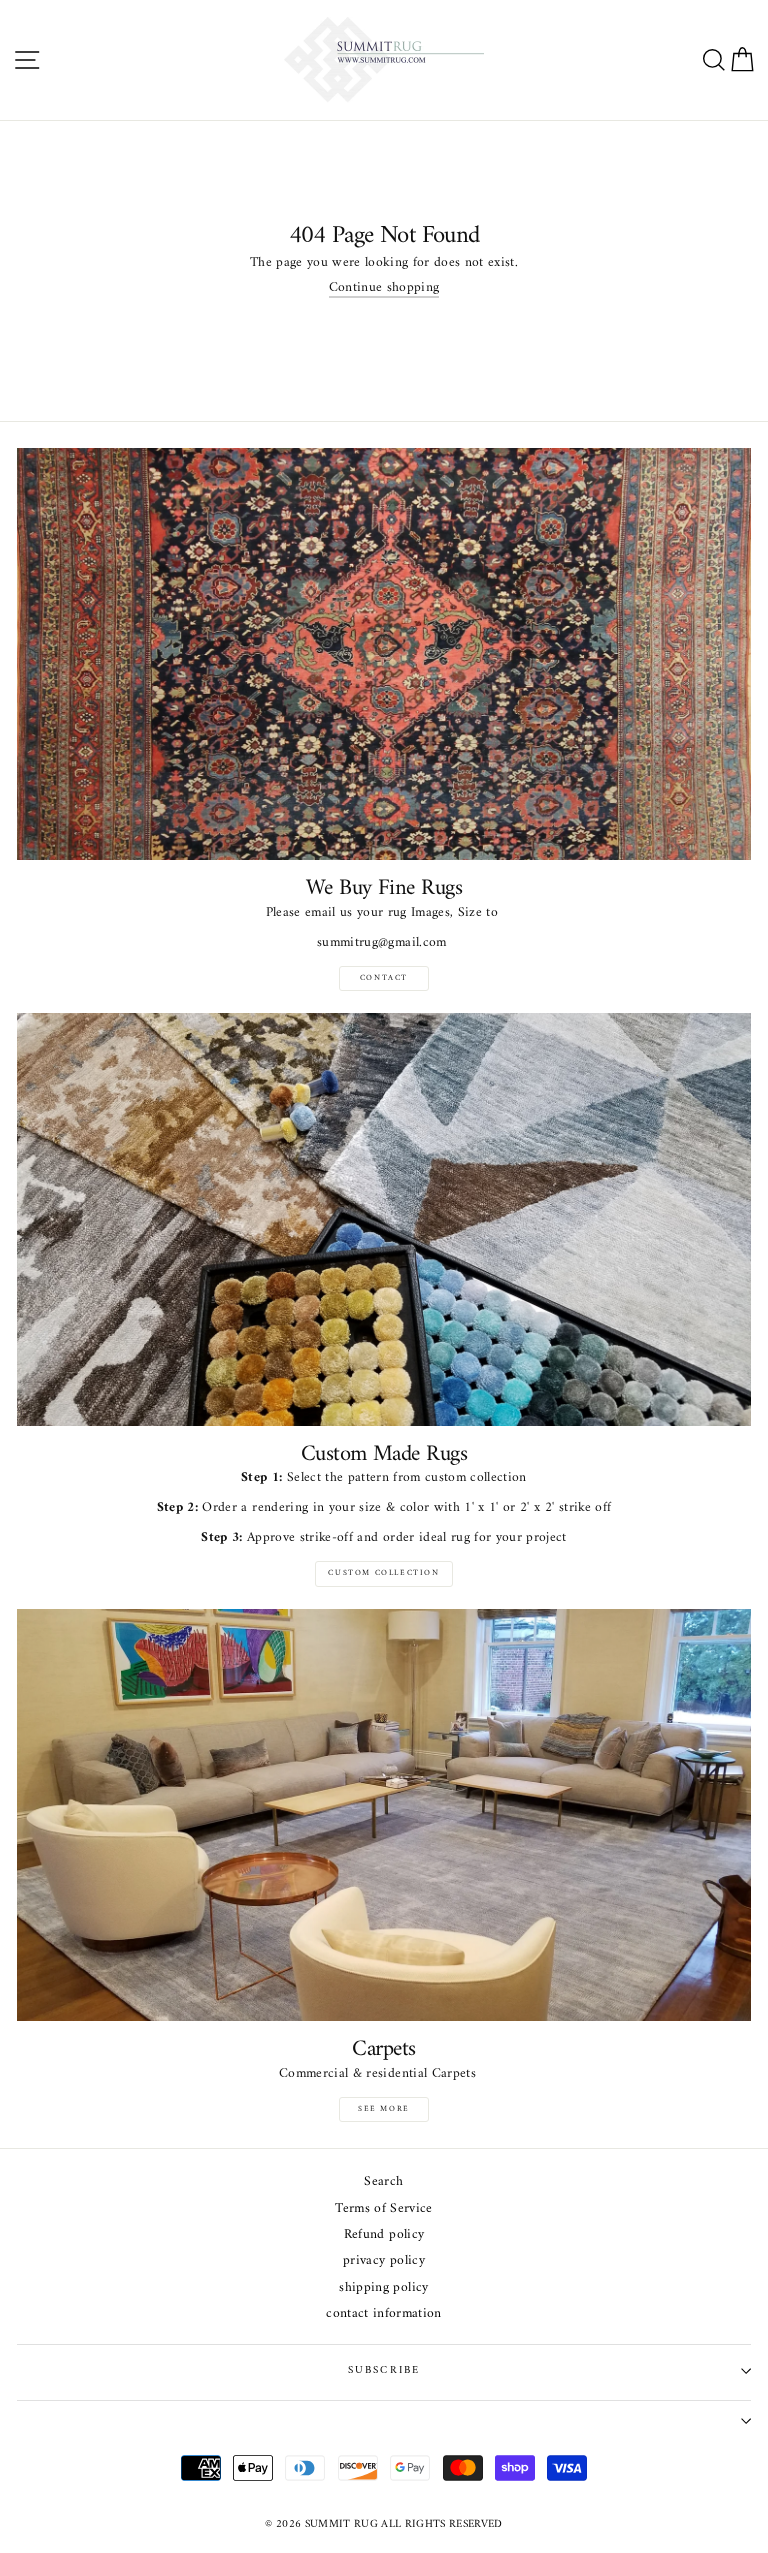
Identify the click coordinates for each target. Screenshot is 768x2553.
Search (383, 2182)
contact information (383, 2314)
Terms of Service (383, 2209)
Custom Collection (383, 1573)
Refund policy (384, 2235)
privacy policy (384, 2261)
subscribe (384, 2370)
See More (384, 2109)
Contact (384, 978)
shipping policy (383, 2288)
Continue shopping (384, 289)
